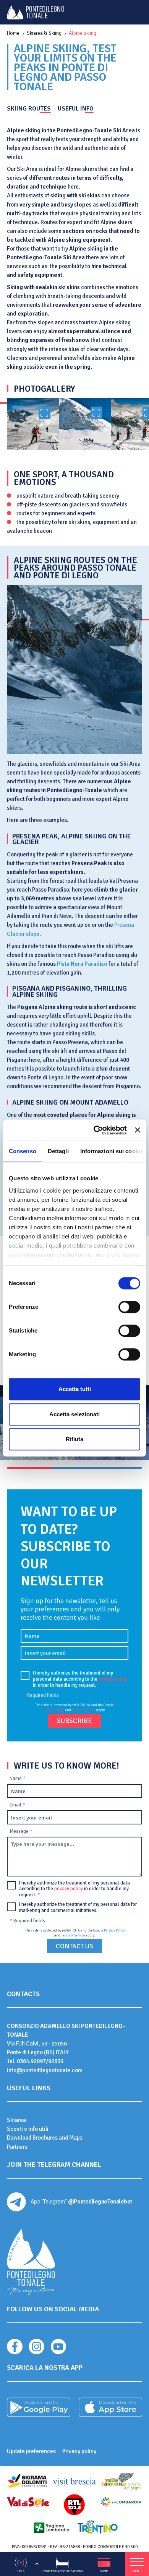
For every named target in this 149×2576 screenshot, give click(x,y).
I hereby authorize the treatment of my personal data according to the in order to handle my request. (80, 1679)
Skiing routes (29, 109)
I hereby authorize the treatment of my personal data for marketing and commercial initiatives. (78, 1908)
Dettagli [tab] (58, 1151)
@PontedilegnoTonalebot (100, 2202)
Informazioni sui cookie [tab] (112, 1151)
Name (18, 1779)
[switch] (129, 1307)
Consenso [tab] (23, 1151)
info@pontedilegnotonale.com (45, 2070)
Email (17, 1805)
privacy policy (113, 1679)
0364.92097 (31, 2061)
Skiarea (16, 2120)
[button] (29, 1468)
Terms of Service (84, 1710)
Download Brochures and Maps (45, 2138)
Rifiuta (74, 1439)
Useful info (76, 109)
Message (21, 1831)
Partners (17, 2147)
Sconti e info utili (28, 2129)
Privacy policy (79, 2451)
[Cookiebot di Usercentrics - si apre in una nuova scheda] (96, 1130)
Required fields (41, 1695)
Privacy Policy (54, 1710)
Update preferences (31, 2451)
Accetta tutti (75, 1389)
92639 (56, 2061)
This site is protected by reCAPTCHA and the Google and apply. (74, 1708)
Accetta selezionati (74, 1414)
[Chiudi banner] (138, 1130)
